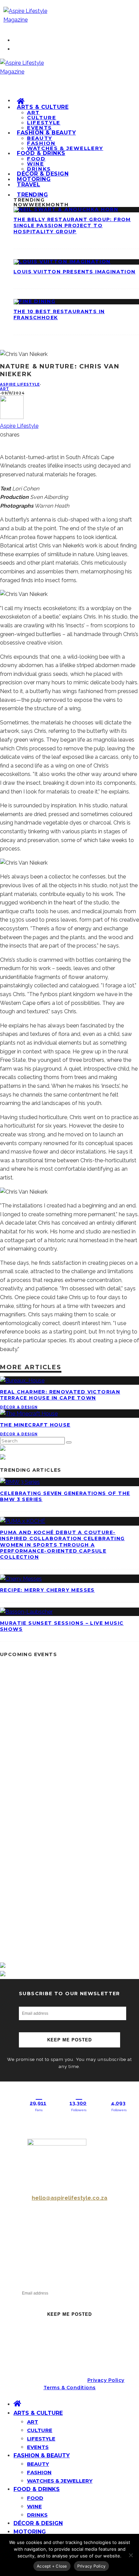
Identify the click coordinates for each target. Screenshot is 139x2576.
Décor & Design (19, 1407)
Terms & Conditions (70, 2388)
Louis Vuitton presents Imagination (75, 272)
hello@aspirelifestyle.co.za (69, 2198)
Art (5, 389)
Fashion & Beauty (46, 133)
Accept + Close (52, 2566)
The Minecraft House (35, 1425)
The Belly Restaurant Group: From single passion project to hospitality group (72, 226)
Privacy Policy (106, 2380)
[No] (131, 2555)
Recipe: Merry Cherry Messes (47, 1590)
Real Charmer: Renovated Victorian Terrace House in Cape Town (60, 1395)
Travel (29, 185)
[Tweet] (3, 443)
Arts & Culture (43, 107)
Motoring (30, 2532)
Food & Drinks (41, 153)
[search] (69, 1442)
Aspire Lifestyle (20, 384)
